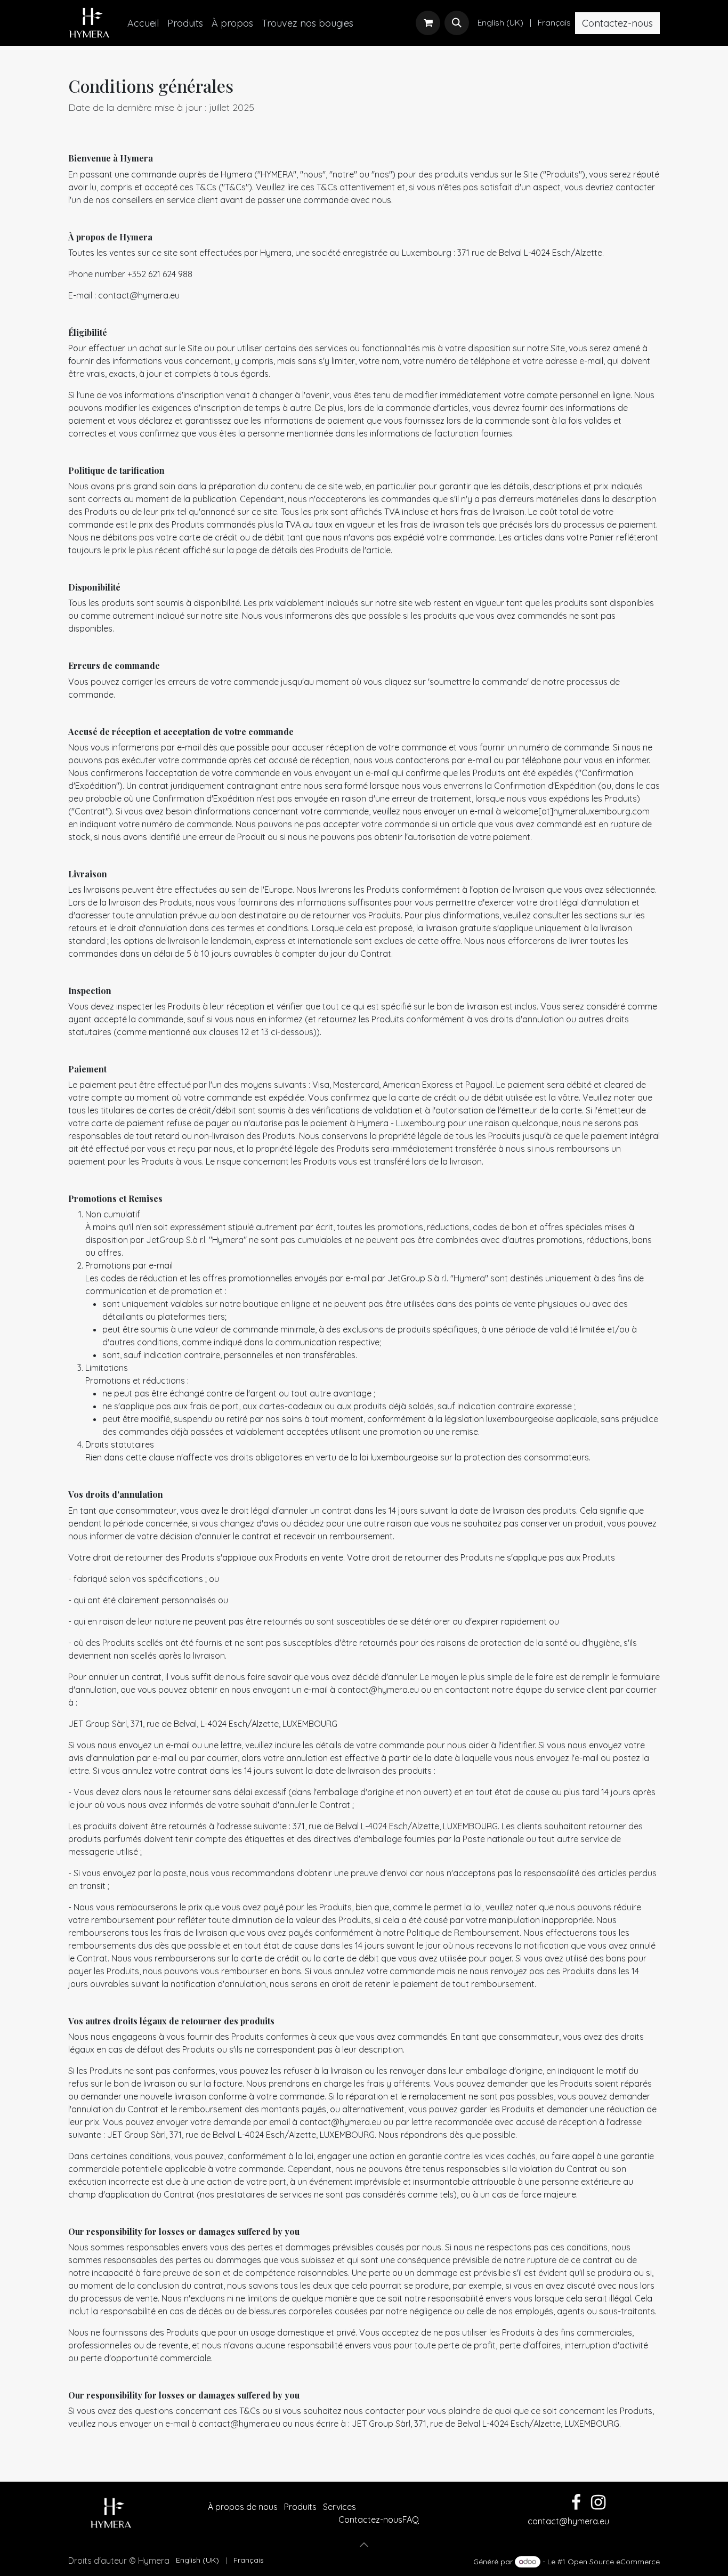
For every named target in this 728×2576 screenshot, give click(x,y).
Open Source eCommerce (614, 2562)
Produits (300, 2507)
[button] (457, 23)
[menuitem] (143, 23)
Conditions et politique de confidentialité (257, 2520)
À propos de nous (243, 2507)
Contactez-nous (617, 23)
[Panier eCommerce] (428, 23)
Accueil (192, 2507)
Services (339, 2507)
